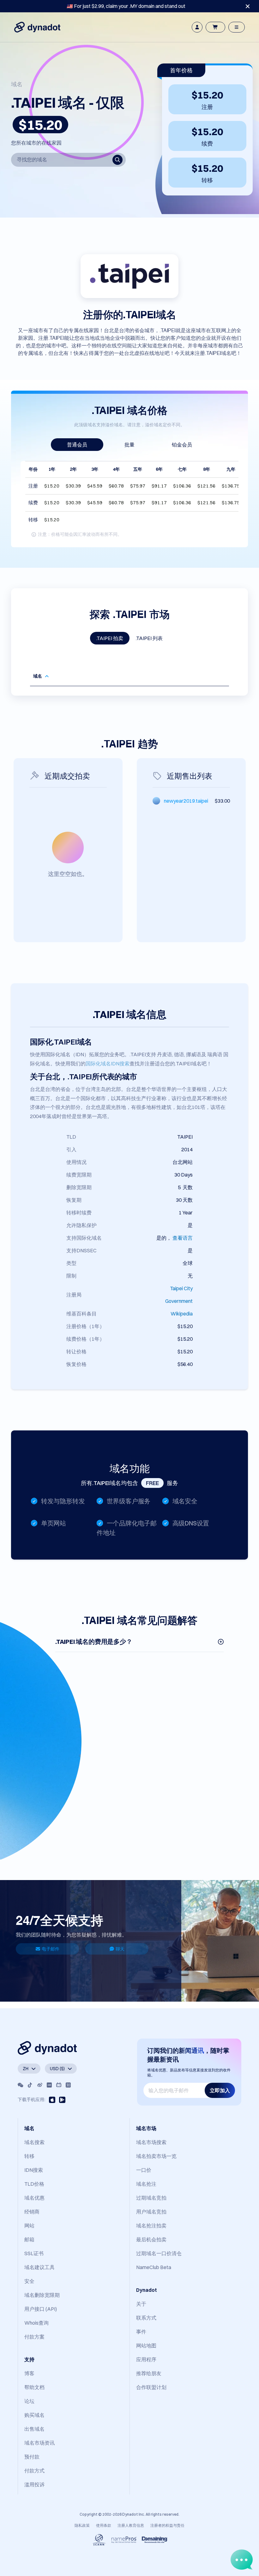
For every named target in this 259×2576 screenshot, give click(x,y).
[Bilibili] (59, 2085)
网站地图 (146, 2345)
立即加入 (220, 2090)
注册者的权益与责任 (167, 2525)
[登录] (197, 27)
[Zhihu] (68, 2085)
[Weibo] (40, 2085)
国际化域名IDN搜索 (108, 1063)
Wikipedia (182, 1314)
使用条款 (104, 2525)
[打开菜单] (237, 27)
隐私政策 (82, 2525)
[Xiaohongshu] (49, 2085)
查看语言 (183, 1238)
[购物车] (215, 27)
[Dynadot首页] (37, 27)
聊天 (120, 1949)
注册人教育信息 (131, 2525)
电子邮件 (51, 1949)
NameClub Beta (154, 2267)
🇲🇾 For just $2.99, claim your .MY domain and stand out (126, 6)
